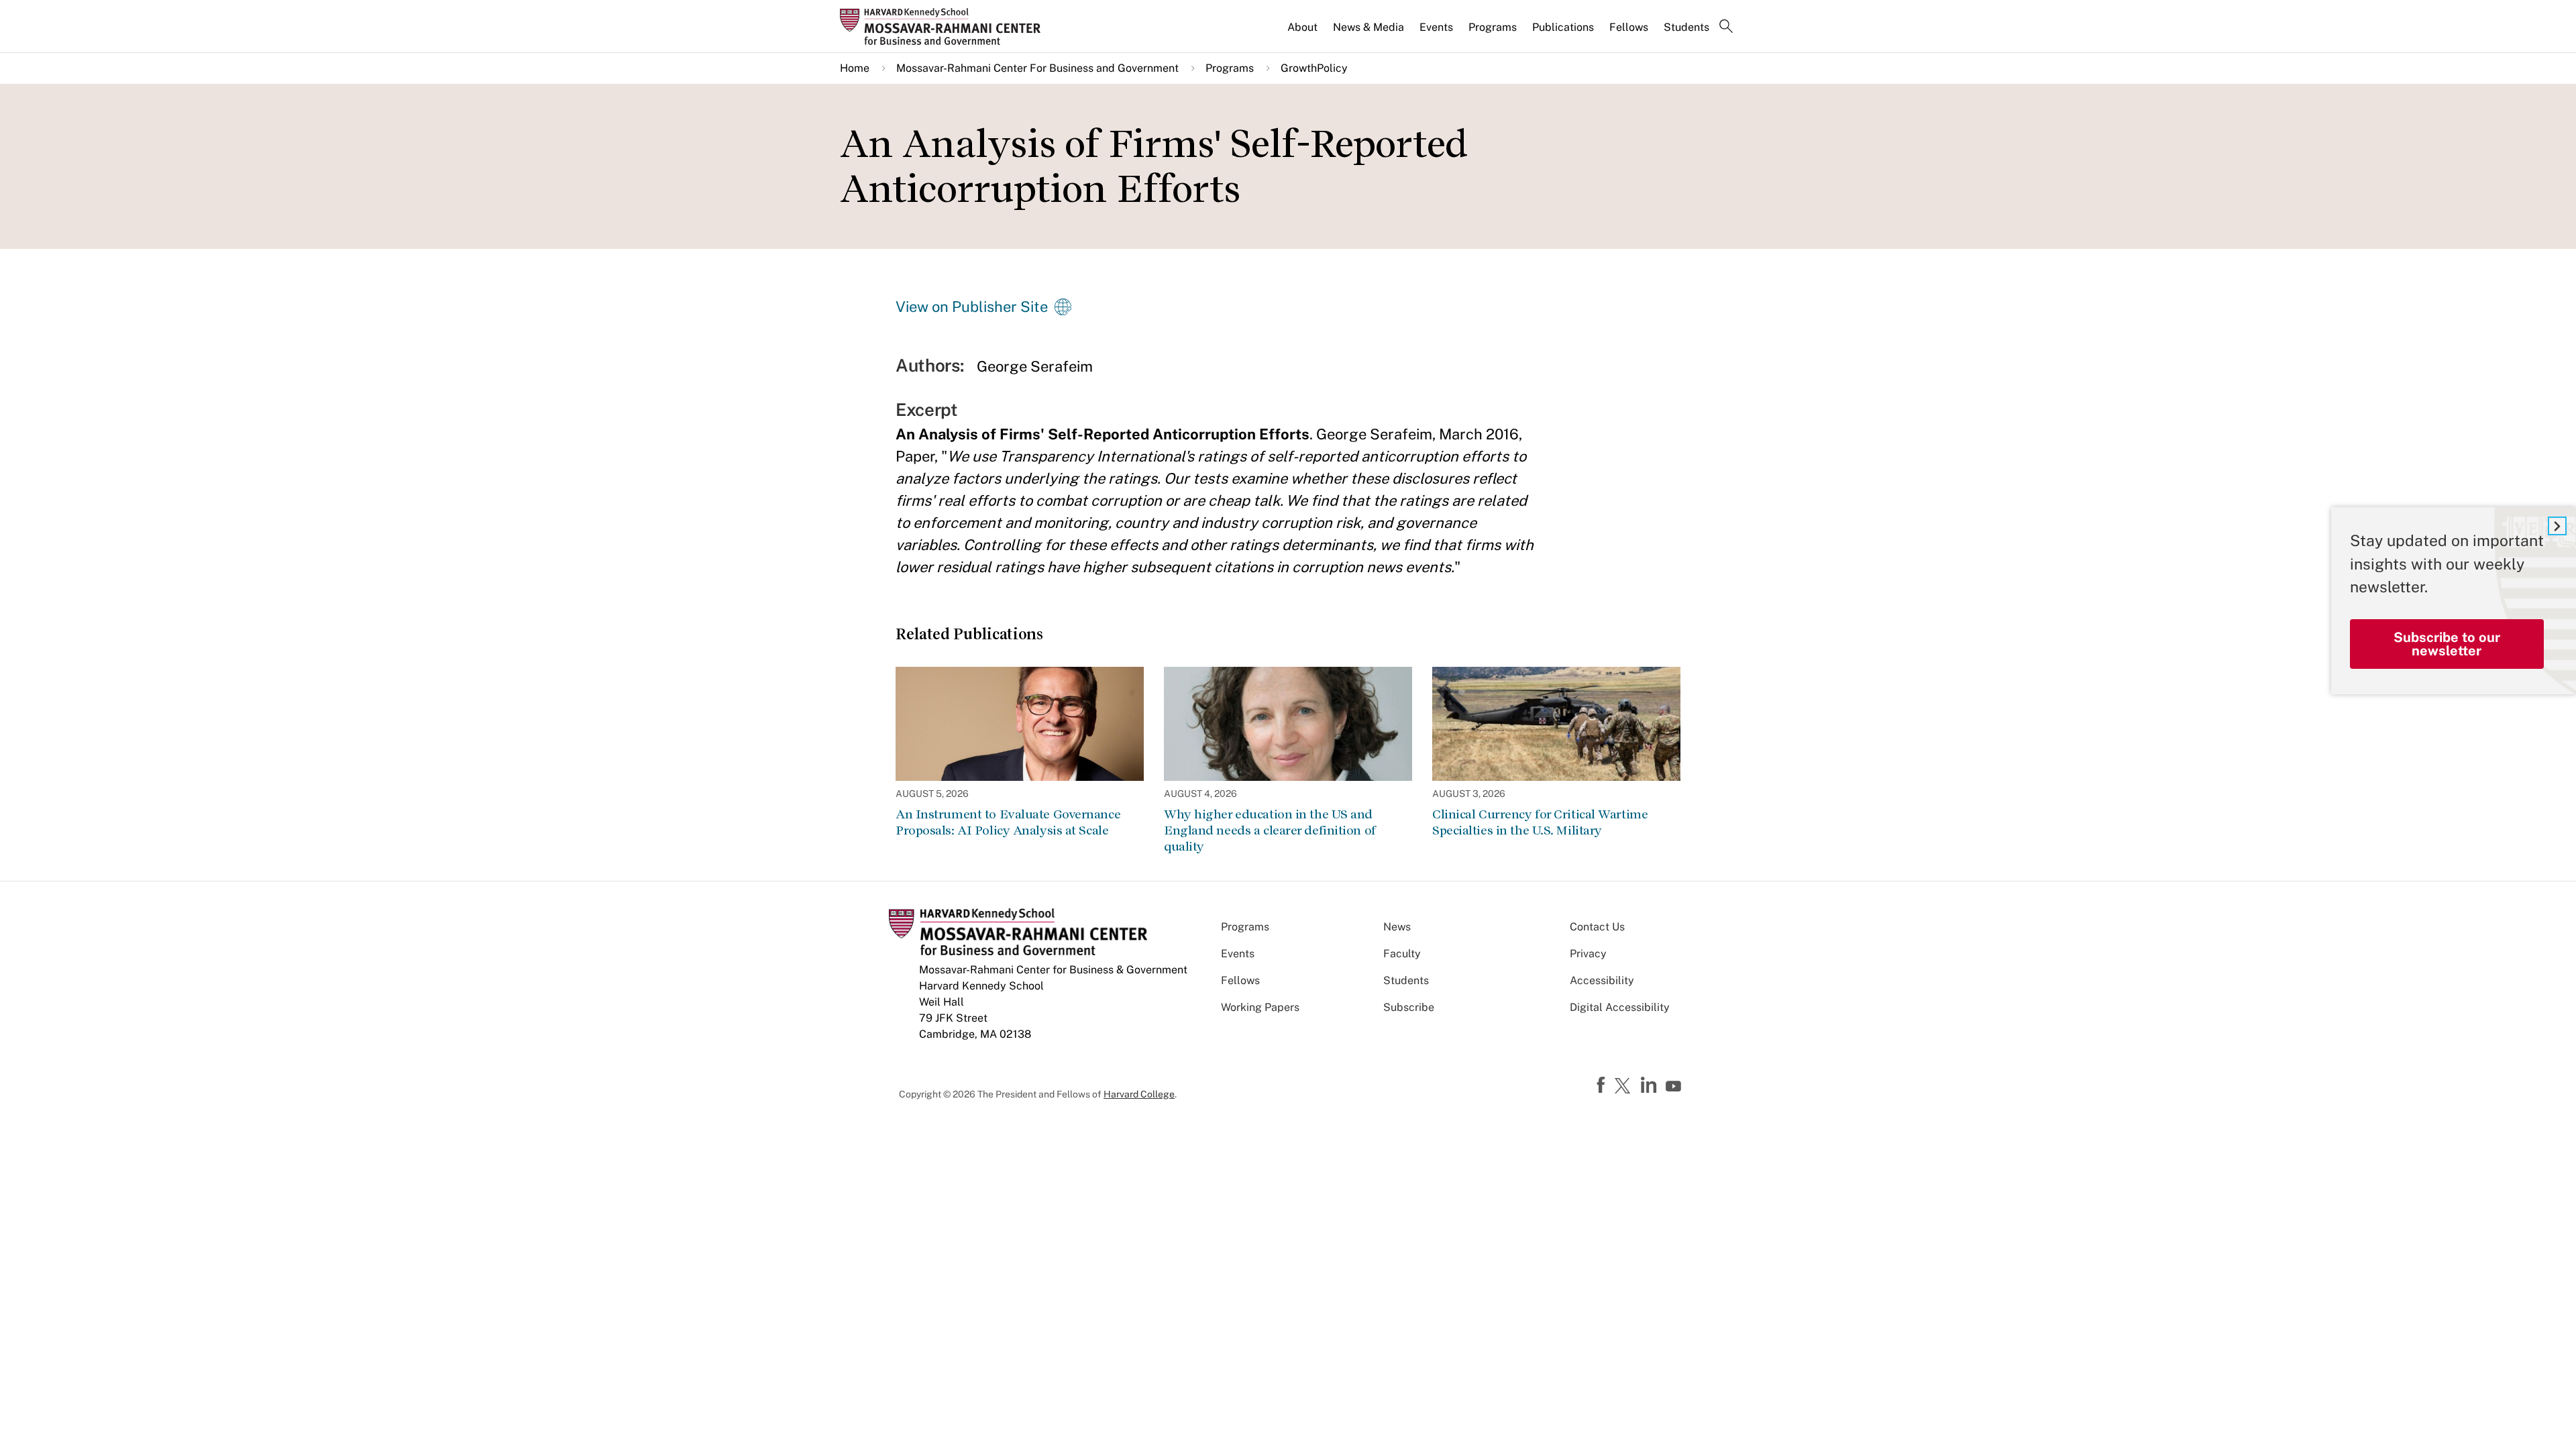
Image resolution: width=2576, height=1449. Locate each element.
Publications (1563, 27)
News (1397, 927)
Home (855, 68)
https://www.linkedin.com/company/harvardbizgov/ (1650, 1085)
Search (1726, 28)
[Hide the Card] (2557, 526)
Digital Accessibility (1620, 1007)
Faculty (1402, 954)
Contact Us (1597, 927)
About (1302, 27)
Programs (1493, 27)
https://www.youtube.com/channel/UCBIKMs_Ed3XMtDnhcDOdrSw (1675, 1087)
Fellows (1629, 27)
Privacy (1588, 954)
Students (1686, 27)
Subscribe (1409, 1007)
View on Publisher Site (972, 307)
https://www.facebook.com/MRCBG (1603, 1085)
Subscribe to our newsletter (2447, 644)
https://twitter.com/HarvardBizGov (1625, 1087)
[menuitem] (1303, 33)
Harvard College (1139, 1094)
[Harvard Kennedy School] (945, 26)
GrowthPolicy (1314, 68)
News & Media (1368, 27)
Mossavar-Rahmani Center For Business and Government (1037, 68)
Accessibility (1602, 980)
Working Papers (1260, 1007)
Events (1436, 27)
